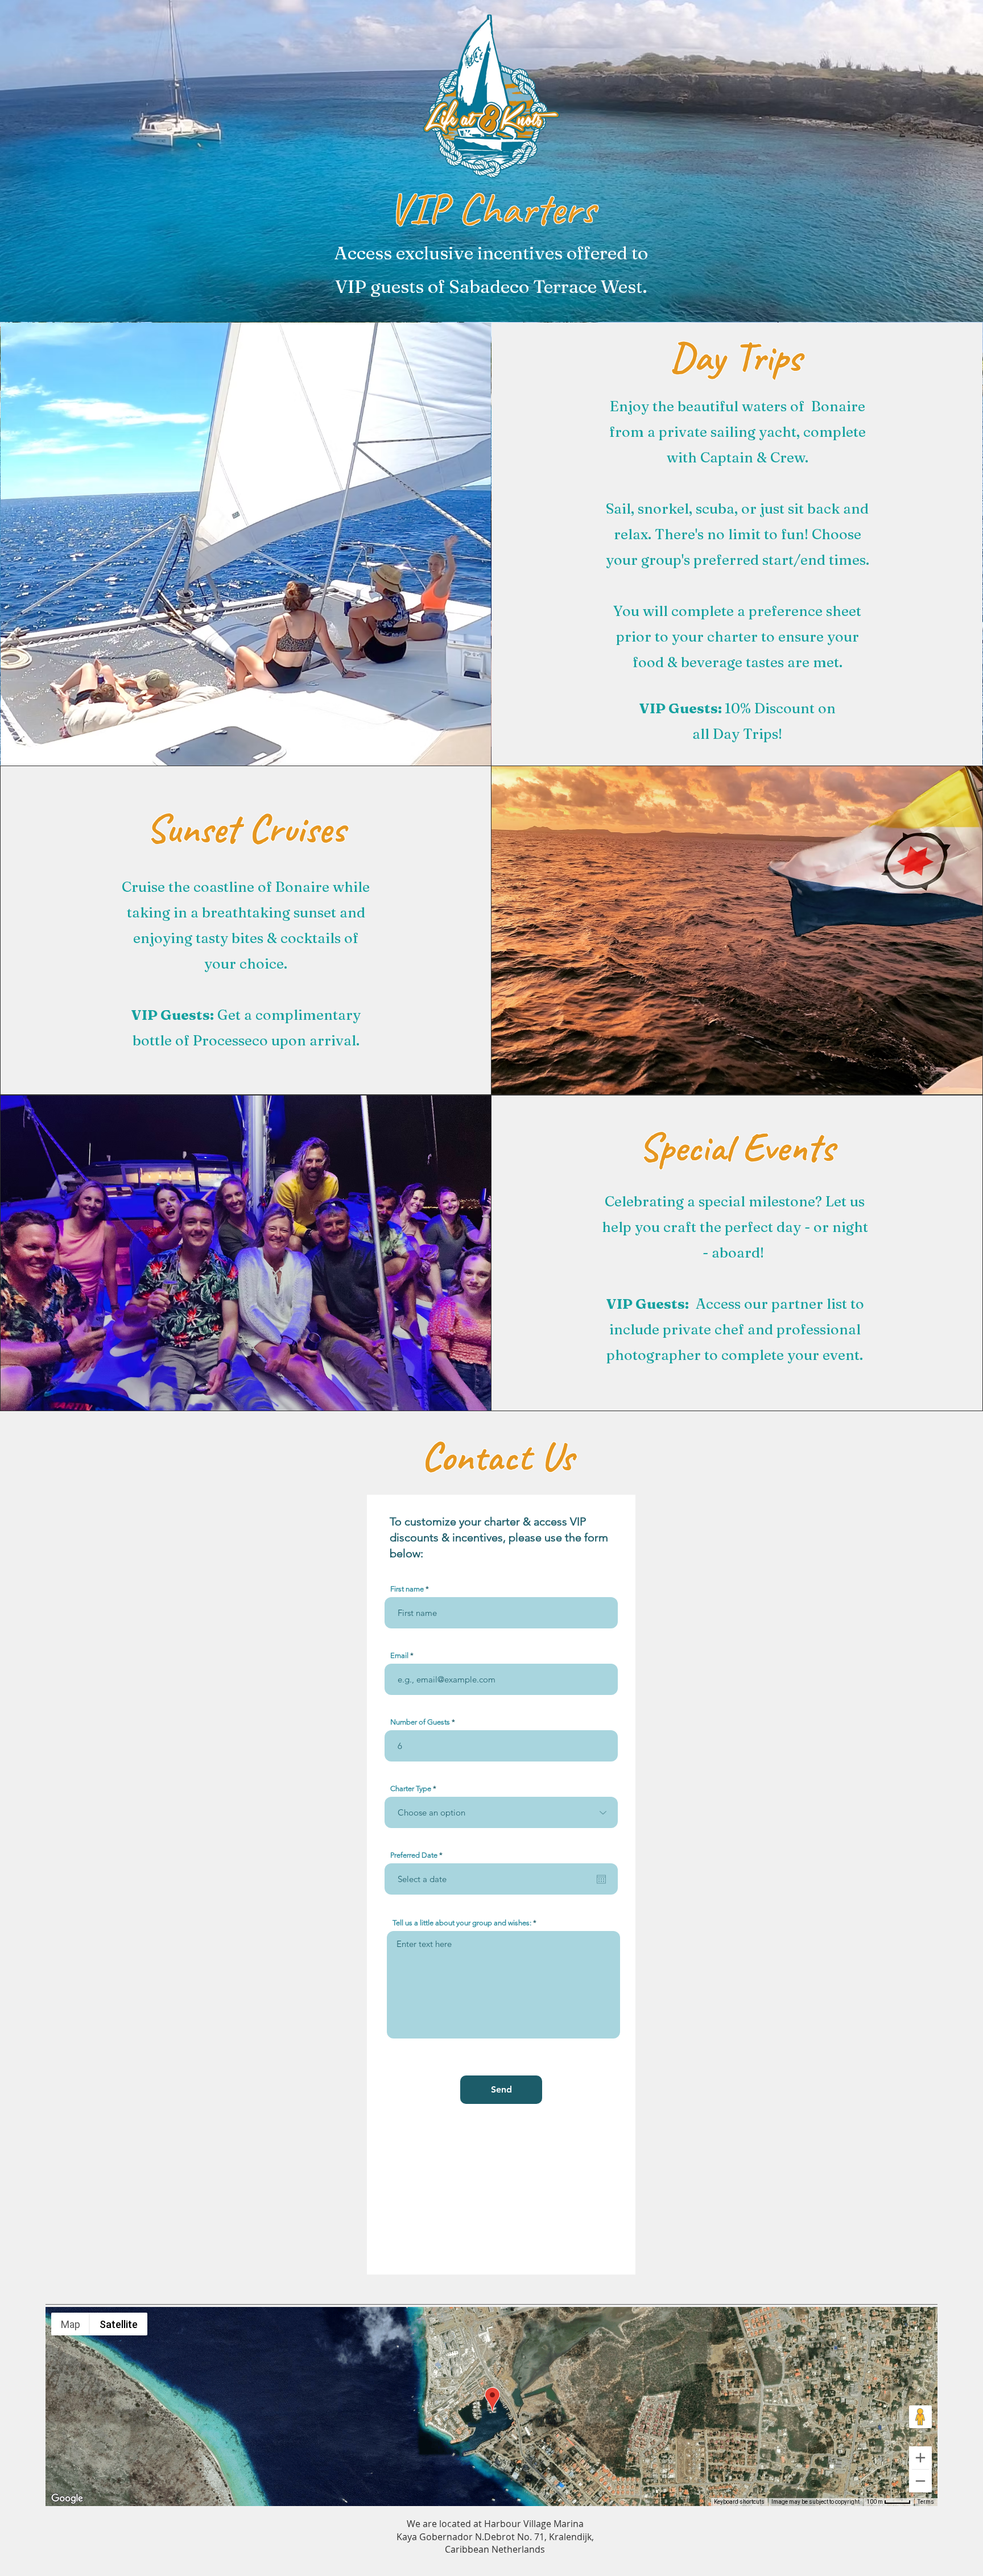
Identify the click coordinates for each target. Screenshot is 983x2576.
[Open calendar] (601, 1879)
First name (407, 1589)
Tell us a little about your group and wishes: (462, 1923)
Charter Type (411, 1789)
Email (399, 1655)
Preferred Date (418, 1855)
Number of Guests (420, 1722)
